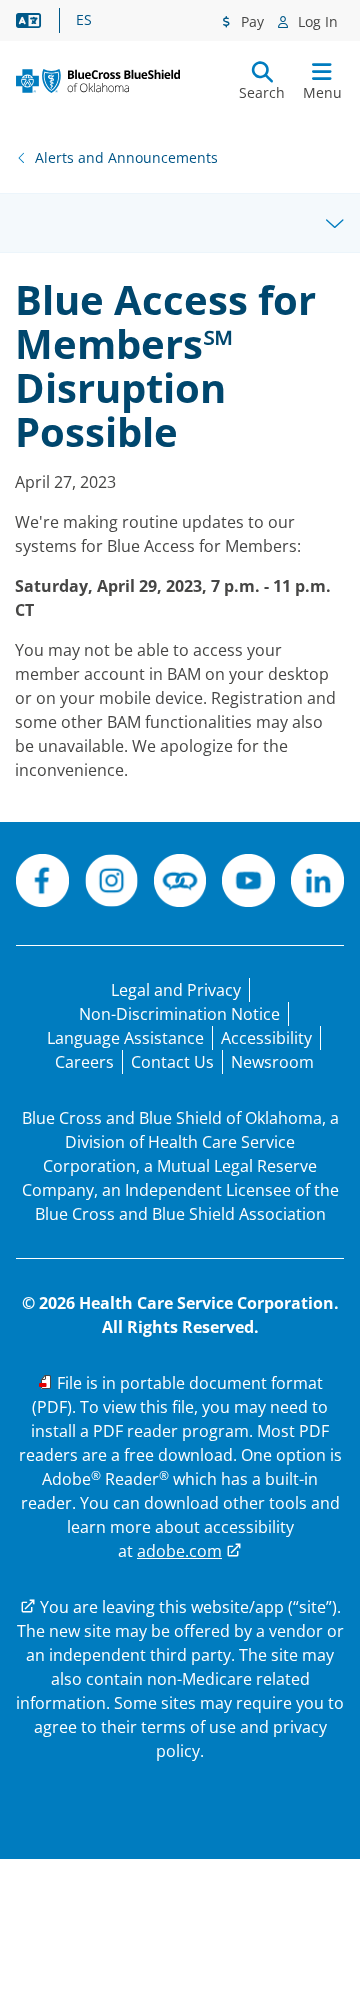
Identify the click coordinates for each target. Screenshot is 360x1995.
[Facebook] (42, 883)
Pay (250, 21)
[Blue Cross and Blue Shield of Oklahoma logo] (98, 80)
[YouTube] (248, 883)
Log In (316, 21)
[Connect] (180, 883)
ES (84, 20)
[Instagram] (111, 883)
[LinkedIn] (317, 883)
